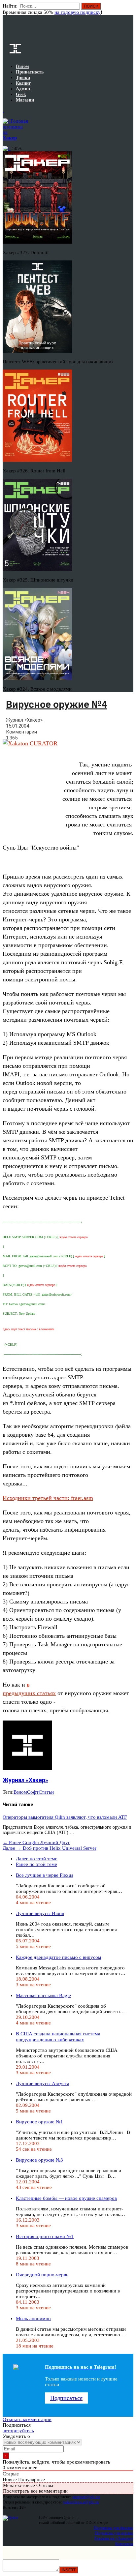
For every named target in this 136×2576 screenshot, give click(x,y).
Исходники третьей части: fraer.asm (48, 1498)
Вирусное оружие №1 (39, 2122)
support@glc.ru (86, 2497)
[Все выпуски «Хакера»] (3, 110)
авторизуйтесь (18, 2431)
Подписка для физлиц (114, 2528)
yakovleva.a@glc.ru (81, 2502)
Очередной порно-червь (42, 2275)
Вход (129, 9)
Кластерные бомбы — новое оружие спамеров (66, 2198)
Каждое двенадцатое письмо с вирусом (59, 1957)
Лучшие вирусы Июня (40, 1913)
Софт (33, 1792)
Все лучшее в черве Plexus (45, 1875)
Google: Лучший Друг (36, 1842)
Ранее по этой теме (36, 1864)
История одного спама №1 (45, 2236)
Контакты (124, 2544)
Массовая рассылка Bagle (43, 1995)
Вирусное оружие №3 (39, 2160)
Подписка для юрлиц (114, 2533)
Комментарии (21, 732)
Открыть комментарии (27, 2419)
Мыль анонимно (33, 2319)
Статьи (46, 1792)
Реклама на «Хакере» (114, 2538)
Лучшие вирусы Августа (43, 2083)
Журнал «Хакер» (24, 720)
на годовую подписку (78, 12)
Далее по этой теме (37, 1859)
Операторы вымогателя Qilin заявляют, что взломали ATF (65, 1817)
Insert (69, 2570)
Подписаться (66, 2398)
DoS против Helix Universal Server (50, 1848)
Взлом (20, 1792)
